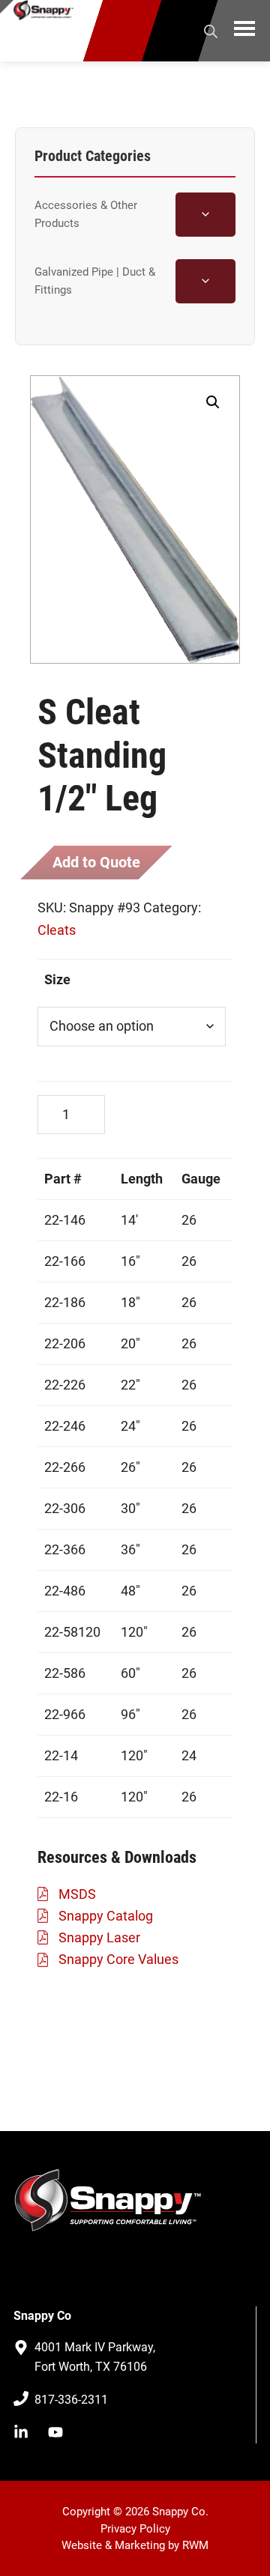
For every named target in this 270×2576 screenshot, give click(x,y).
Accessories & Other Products (86, 214)
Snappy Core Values (118, 1959)
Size (57, 979)
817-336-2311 (71, 2400)
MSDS (77, 1894)
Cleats (57, 930)
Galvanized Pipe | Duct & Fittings (95, 281)
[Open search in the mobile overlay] (211, 29)
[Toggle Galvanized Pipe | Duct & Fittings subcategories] (205, 281)
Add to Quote (96, 862)
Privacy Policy (135, 2529)
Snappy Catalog (106, 1916)
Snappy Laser (99, 1937)
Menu (244, 31)
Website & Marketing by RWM (135, 2545)
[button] (213, 402)
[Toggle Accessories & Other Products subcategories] (205, 215)
